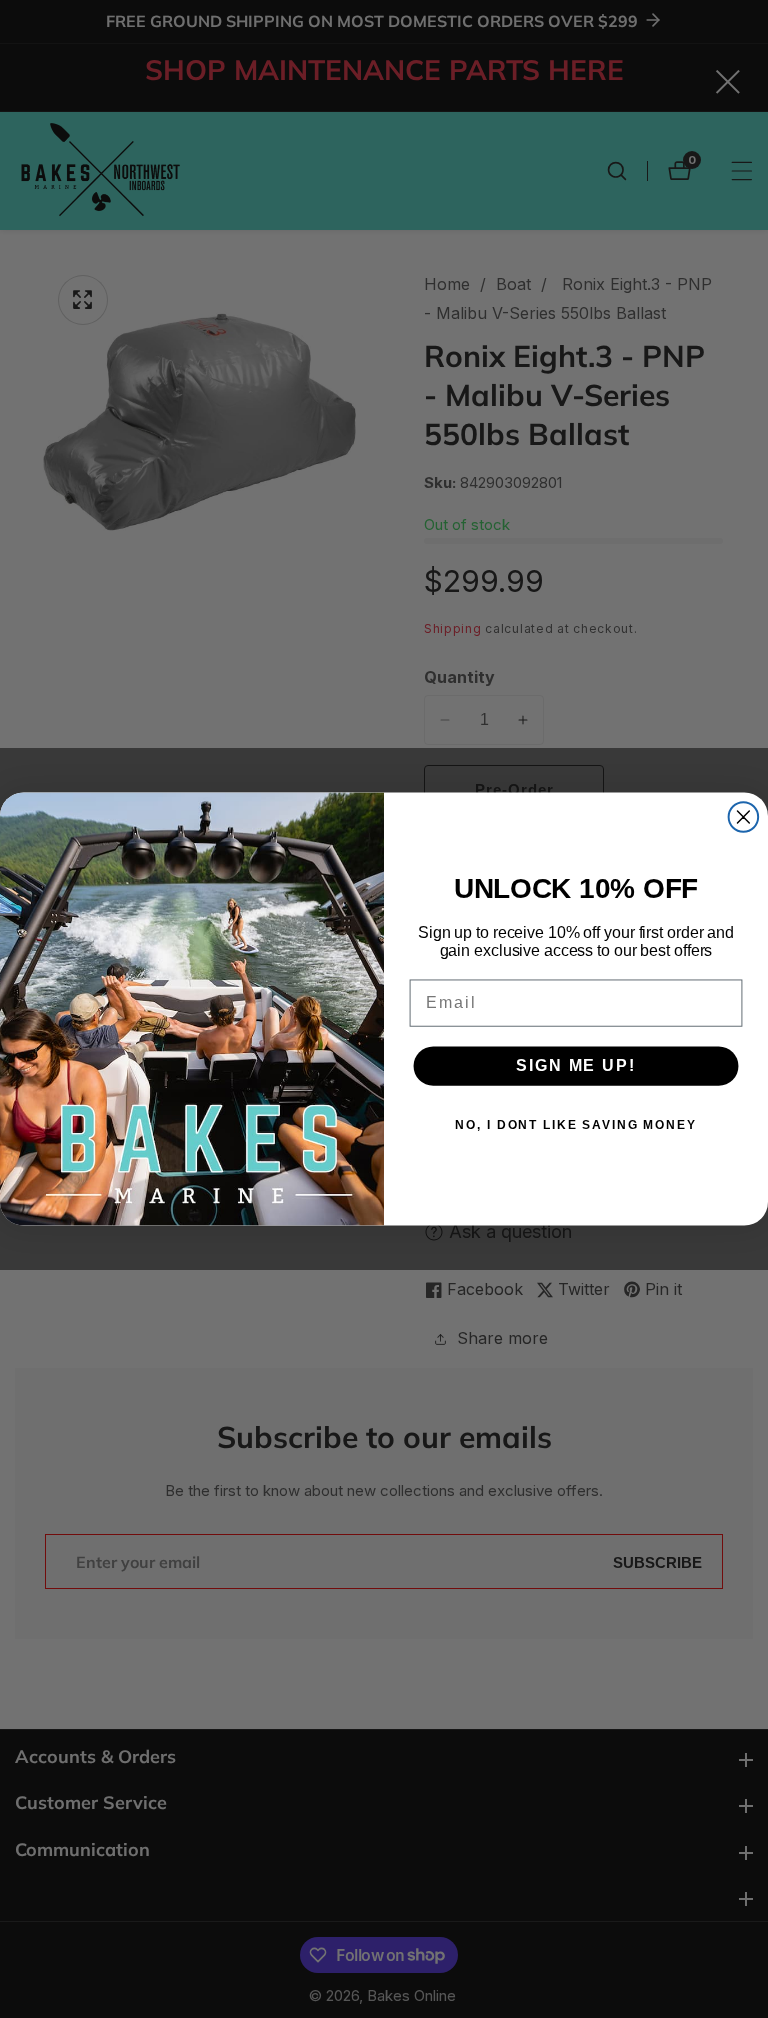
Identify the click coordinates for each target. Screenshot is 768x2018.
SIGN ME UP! (575, 1065)
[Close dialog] (744, 817)
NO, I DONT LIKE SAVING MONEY (575, 1125)
